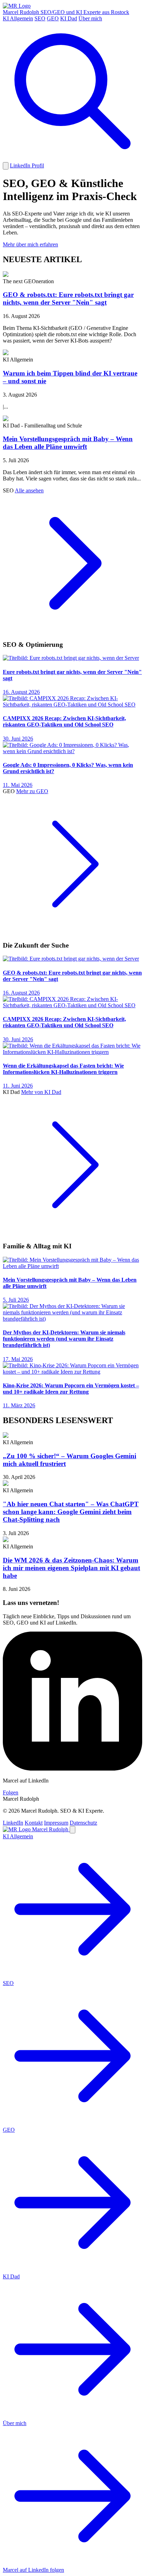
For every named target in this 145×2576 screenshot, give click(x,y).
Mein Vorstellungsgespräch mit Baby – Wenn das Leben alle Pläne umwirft (68, 443)
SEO (40, 18)
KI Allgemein (18, 18)
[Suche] (72, 159)
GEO (53, 18)
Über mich (90, 18)
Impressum (56, 1823)
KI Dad (69, 18)
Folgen (11, 1792)
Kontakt (34, 1823)
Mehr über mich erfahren (30, 244)
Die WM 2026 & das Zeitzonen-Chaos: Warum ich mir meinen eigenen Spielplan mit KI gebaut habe (71, 1568)
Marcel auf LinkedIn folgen (33, 2570)
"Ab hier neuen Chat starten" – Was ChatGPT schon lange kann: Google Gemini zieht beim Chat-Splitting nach (71, 1512)
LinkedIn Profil (27, 165)
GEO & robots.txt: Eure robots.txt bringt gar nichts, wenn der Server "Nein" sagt (68, 298)
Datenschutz (83, 1823)
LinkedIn (13, 1823)
